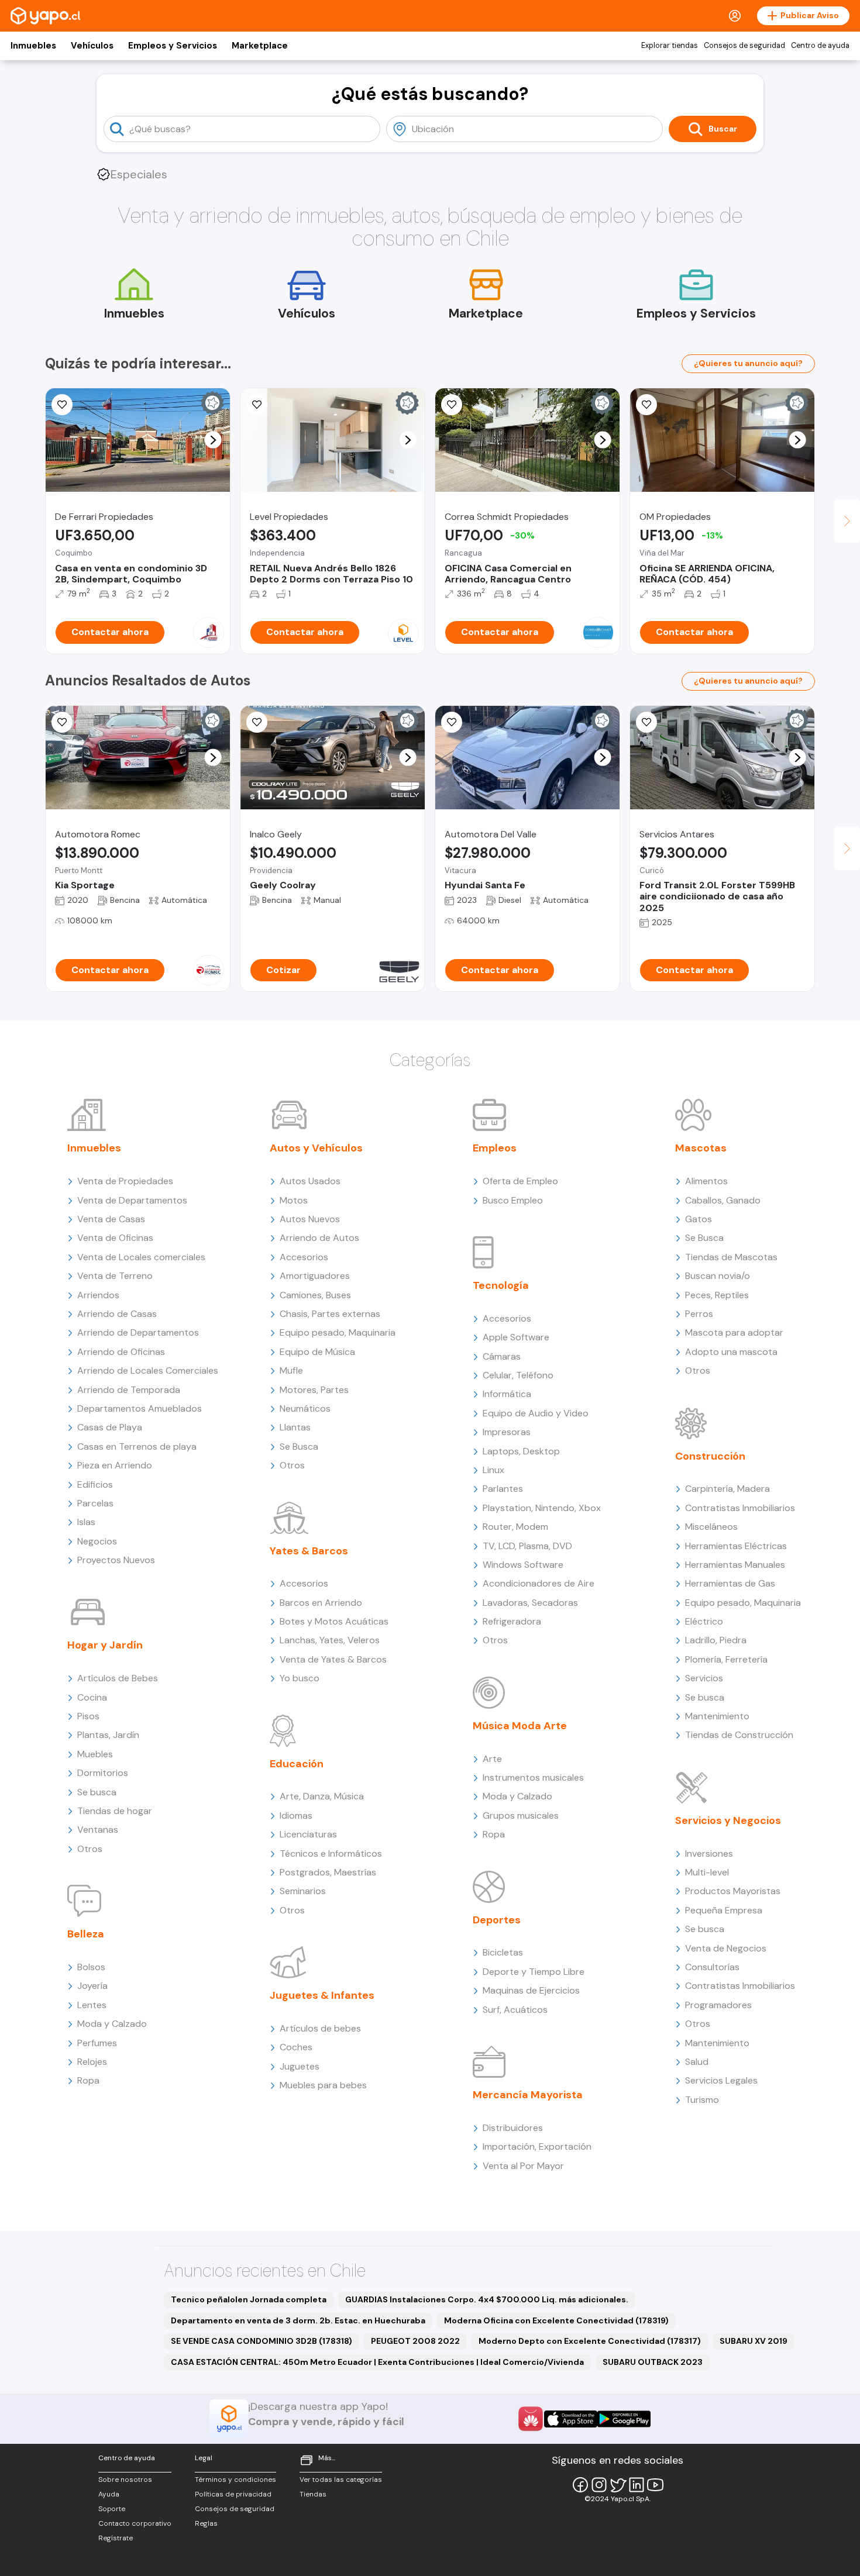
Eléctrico (704, 1621)
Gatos (699, 1219)
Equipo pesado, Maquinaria (338, 1332)
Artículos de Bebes (118, 1678)
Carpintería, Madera (727, 1489)
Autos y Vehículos (316, 1148)
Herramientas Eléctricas (736, 1546)
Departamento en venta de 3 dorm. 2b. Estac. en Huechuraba (298, 2320)
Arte (492, 1759)
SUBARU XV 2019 (754, 2341)
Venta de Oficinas (115, 1238)
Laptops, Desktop (521, 1451)
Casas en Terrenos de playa (137, 1446)
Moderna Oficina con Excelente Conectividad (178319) (556, 2320)
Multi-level (707, 1872)
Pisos (88, 1716)
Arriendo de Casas (117, 1314)
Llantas (295, 1427)
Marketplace (260, 46)
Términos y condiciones (235, 2480)
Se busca (97, 1792)
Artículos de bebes (320, 2028)
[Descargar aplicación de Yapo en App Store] (571, 2419)
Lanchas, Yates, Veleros (330, 1640)
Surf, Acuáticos (515, 2010)
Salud (697, 2062)
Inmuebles (33, 46)
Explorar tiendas (670, 46)
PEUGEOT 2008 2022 (415, 2341)
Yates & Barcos (309, 1551)
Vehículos (92, 46)
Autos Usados (310, 1181)
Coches (296, 2047)
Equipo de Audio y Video (536, 1413)
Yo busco (300, 1678)
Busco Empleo (513, 1200)
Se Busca (299, 1446)
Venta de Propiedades (125, 1181)
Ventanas (98, 1830)
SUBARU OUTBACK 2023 (653, 2362)
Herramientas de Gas (730, 1583)
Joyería (92, 1986)
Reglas (206, 2523)
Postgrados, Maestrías (328, 1872)
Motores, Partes (314, 1390)
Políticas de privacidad (233, 2494)
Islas (86, 1522)
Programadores (718, 2005)
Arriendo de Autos (319, 1238)
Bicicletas (503, 1952)
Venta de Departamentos (132, 1200)
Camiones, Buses (315, 1295)
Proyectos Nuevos (116, 1560)
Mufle (291, 1370)
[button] (213, 440)
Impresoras (507, 1432)
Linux (493, 1470)
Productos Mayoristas (733, 1891)
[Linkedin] (637, 2485)
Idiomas (296, 1815)
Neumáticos (305, 1408)
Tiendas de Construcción (739, 1735)
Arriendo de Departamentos (138, 1332)
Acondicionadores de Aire (539, 1583)
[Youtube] (655, 2485)
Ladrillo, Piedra (716, 1640)
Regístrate (116, 2538)
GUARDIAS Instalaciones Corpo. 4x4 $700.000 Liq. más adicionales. (487, 2299)
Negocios (97, 1541)
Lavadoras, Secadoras (530, 1603)
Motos (294, 1200)
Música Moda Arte (520, 1726)
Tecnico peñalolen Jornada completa (249, 2299)
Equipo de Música (317, 1352)
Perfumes (97, 2043)
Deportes (497, 1920)
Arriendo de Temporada (129, 1390)
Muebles (95, 1754)
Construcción (710, 1456)
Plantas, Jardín (108, 1735)
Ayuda (109, 2494)
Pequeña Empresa (724, 1910)
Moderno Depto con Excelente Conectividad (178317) (590, 2341)
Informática (507, 1394)
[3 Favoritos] (452, 722)
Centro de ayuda (820, 46)
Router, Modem (515, 1527)
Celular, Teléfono (518, 1375)
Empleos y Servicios (173, 46)
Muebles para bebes (323, 2085)
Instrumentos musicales (533, 1777)
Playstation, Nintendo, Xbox (542, 1508)
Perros (699, 1314)
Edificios (95, 1484)
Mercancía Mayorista (528, 2095)
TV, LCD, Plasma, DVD (527, 1546)
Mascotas (701, 1148)
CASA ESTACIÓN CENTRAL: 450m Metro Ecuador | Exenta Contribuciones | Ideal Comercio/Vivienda (377, 2362)
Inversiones (709, 1853)
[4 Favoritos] (62, 405)
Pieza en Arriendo (115, 1465)
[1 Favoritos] (646, 405)
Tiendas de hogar (115, 1811)
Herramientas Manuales (735, 1565)
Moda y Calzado (112, 2024)
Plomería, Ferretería (726, 1659)
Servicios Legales (721, 2080)
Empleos (495, 1148)
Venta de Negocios (726, 1948)
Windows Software (523, 1565)
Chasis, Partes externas (330, 1314)
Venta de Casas (111, 1219)
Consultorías (712, 1967)
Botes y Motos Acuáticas (334, 1621)
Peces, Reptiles (717, 1295)
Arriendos (98, 1295)
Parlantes (503, 1489)
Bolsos (91, 1967)
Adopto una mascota (731, 1352)
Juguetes (300, 2066)
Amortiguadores (315, 1276)
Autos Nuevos (310, 1219)
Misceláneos (711, 1527)
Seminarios (303, 1891)
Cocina (92, 1697)
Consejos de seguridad (744, 46)
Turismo (702, 2100)
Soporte (112, 2509)
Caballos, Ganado (723, 1200)
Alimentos (706, 1181)
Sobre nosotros (125, 2480)
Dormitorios (103, 1773)
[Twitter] (618, 2485)
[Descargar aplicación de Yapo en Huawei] (531, 2419)
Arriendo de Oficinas (121, 1352)
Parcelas (95, 1503)
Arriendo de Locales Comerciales (148, 1370)
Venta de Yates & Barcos (333, 1659)
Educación (297, 1764)
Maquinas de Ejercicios (531, 1990)
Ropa (88, 2080)
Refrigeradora (512, 1621)
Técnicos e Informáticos (331, 1853)
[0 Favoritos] (257, 405)
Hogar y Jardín (105, 1645)
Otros (90, 1849)
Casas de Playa (110, 1427)
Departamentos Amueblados (140, 1408)
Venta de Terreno (115, 1276)
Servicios (704, 1678)
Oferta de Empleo (520, 1181)
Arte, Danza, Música (322, 1796)
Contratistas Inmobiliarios (740, 1508)
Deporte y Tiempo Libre (534, 1972)
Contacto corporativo (135, 2523)
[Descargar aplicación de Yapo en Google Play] (624, 2419)
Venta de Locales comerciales (141, 1257)
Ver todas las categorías (341, 2480)
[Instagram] (599, 2485)
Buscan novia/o (718, 1276)
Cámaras (502, 1356)
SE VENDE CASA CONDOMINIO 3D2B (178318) (262, 2341)
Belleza (86, 1934)
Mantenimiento (717, 1716)
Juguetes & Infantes (322, 1995)
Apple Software (516, 1337)
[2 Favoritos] (452, 405)
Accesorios (304, 1257)
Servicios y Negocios (728, 1820)
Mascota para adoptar (734, 1332)
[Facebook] (580, 2485)
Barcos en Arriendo (321, 1603)
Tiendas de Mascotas (731, 1257)
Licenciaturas (308, 1834)
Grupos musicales (521, 1815)
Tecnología (501, 1285)
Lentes (92, 2005)
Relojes (92, 2062)
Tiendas (313, 2494)
